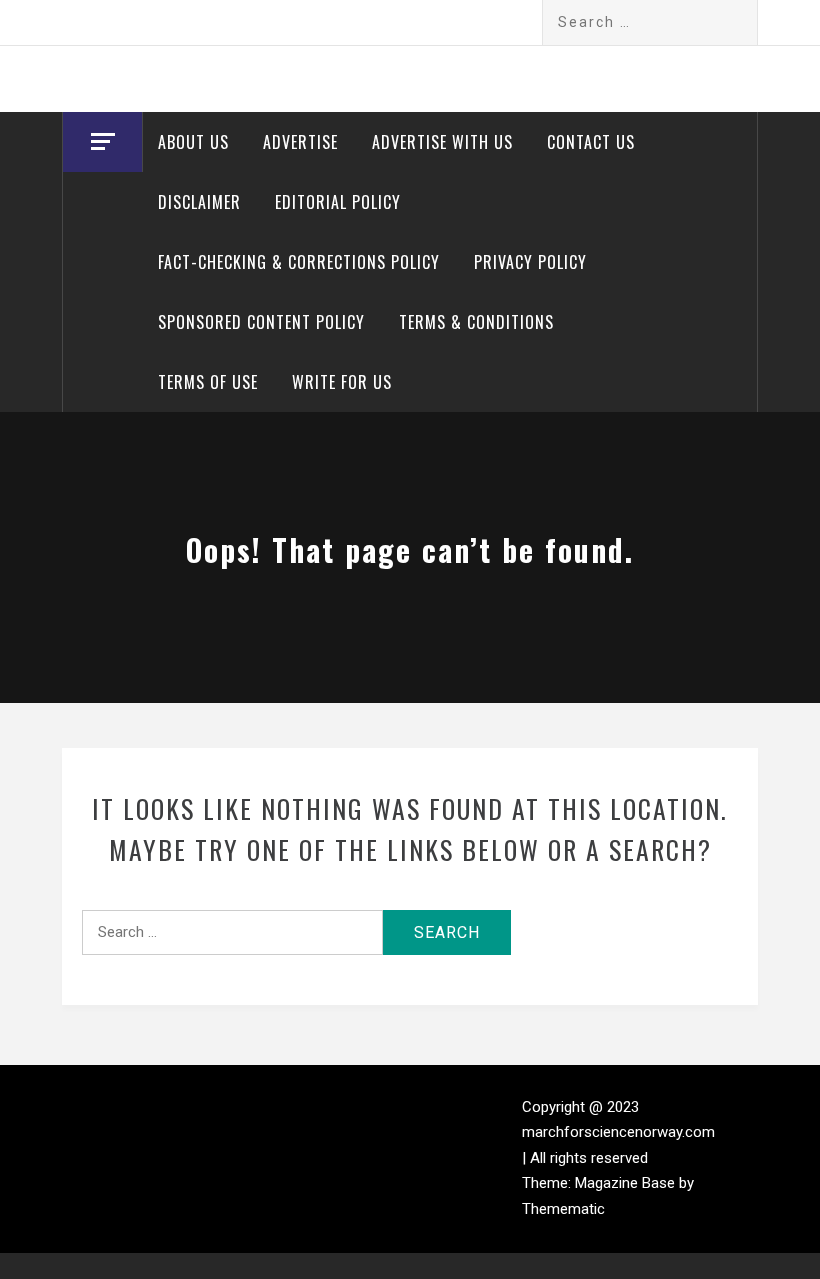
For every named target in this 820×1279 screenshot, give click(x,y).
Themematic (563, 1209)
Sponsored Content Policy (261, 322)
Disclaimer (199, 202)
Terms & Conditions (476, 322)
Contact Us (591, 142)
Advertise (300, 142)
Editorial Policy (338, 202)
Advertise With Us (442, 142)
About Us (193, 142)
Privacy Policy (530, 262)
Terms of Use (208, 382)
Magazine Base (627, 1183)
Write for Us (342, 382)
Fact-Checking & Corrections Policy (299, 262)
